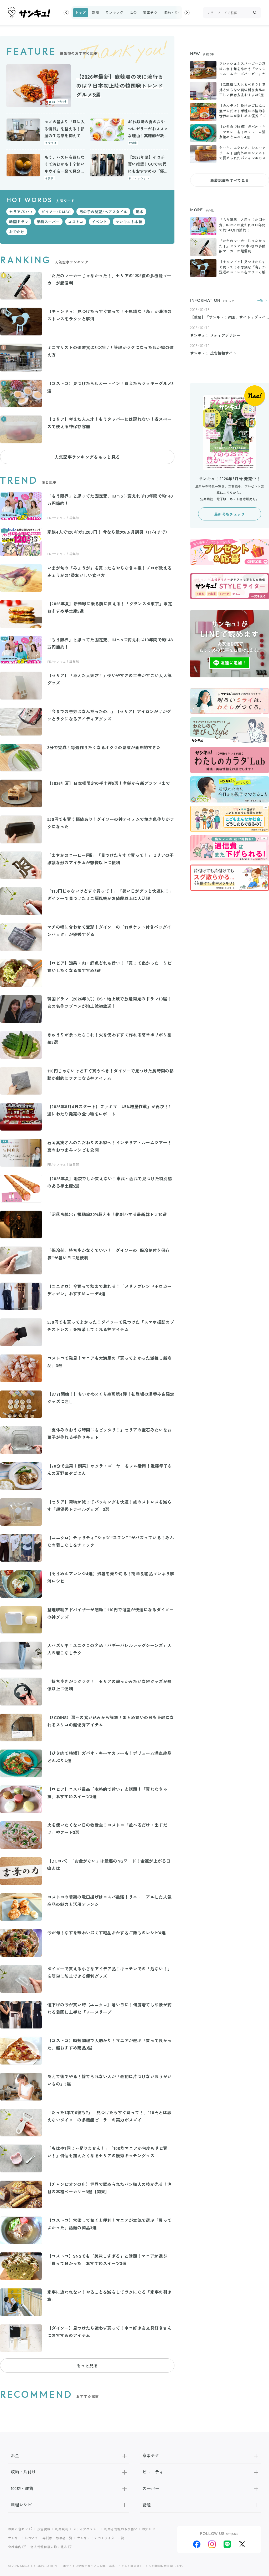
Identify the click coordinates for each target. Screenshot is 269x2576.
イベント (99, 222)
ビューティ (153, 2472)
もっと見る (87, 2365)
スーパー (151, 2488)
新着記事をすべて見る (230, 180)
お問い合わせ (18, 2529)
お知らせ (149, 2529)
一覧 (260, 301)
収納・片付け (174, 12)
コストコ (76, 222)
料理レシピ (21, 2505)
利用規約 (62, 2529)
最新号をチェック (229, 514)
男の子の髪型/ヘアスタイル (103, 212)
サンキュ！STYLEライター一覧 (101, 2538)
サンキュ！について (23, 2538)
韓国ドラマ (19, 222)
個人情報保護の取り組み (49, 2547)
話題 (147, 2505)
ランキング (114, 12)
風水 (140, 212)
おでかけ (17, 232)
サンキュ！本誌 (129, 222)
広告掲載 (44, 2529)
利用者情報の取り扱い (121, 2529)
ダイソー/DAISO (56, 212)
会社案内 (15, 2547)
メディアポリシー (86, 2529)
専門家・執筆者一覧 (58, 2538)
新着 (95, 12)
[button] (66, 13)
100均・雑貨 (22, 2488)
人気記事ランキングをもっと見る (87, 457)
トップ (81, 12)
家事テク (150, 12)
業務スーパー (48, 222)
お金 (133, 12)
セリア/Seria (21, 212)
